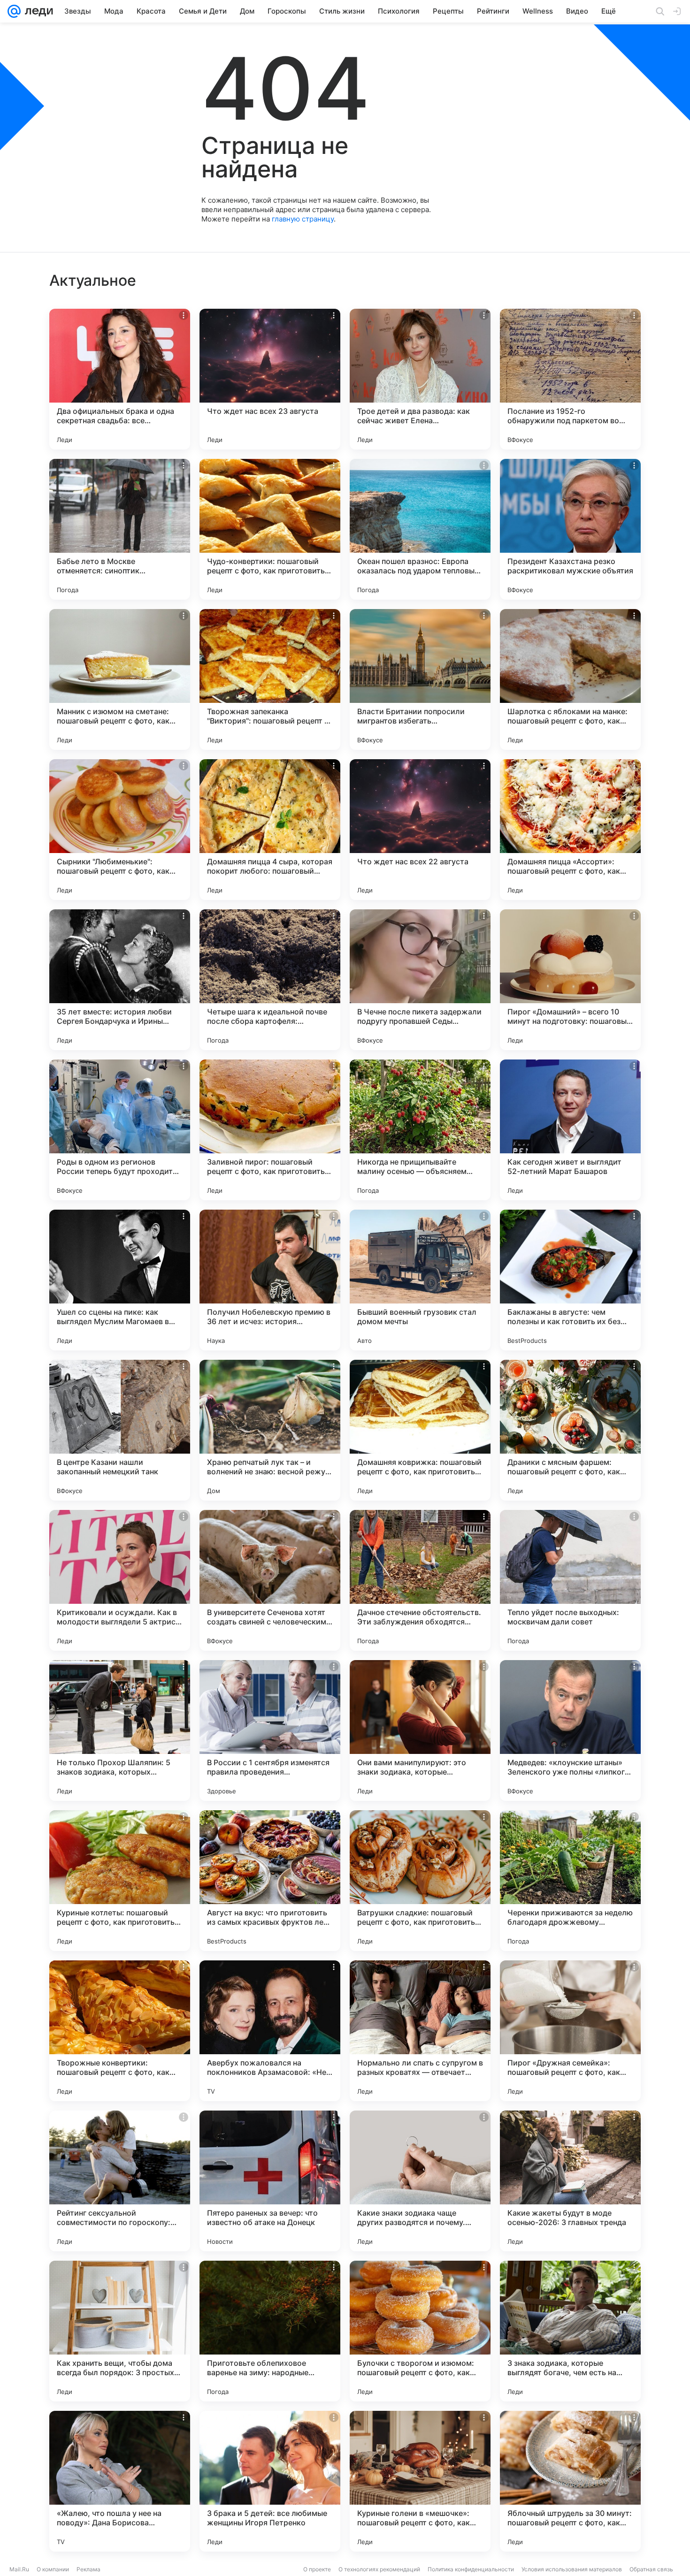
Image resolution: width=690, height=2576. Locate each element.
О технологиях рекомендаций (379, 2569)
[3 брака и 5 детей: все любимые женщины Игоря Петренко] (270, 2481)
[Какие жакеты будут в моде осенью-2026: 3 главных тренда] (570, 2181)
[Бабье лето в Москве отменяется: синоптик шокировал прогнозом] (120, 529)
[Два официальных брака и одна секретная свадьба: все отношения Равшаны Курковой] (120, 379)
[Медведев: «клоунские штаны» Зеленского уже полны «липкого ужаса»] (570, 1730)
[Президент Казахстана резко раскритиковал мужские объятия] (570, 529)
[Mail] (14, 11)
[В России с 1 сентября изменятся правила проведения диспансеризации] (270, 1730)
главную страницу (303, 219)
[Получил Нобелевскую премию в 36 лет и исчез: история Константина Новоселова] (270, 1280)
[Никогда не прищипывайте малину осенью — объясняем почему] (420, 1130)
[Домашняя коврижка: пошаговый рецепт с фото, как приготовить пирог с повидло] (420, 1430)
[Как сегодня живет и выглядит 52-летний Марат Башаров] (570, 1130)
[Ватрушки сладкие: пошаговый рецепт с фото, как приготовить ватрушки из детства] (420, 1881)
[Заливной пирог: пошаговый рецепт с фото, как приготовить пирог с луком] (270, 1130)
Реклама (88, 2569)
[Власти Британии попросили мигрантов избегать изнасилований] (420, 679)
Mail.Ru (19, 2569)
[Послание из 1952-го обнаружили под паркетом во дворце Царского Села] (570, 379)
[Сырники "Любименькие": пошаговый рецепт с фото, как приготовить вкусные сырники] (120, 830)
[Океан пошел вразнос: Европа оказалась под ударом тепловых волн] (420, 529)
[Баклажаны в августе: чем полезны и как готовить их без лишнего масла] (570, 1280)
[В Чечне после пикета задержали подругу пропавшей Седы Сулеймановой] (420, 980)
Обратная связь (651, 2569)
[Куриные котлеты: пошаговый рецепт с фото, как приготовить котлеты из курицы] (120, 1881)
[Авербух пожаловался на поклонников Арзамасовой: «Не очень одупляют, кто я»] (270, 2031)
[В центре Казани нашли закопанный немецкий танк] (120, 1430)
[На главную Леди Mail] (37, 11)
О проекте (317, 2569)
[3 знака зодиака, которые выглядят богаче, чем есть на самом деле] (570, 2331)
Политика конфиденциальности (471, 2569)
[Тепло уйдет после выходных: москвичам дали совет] (570, 1580)
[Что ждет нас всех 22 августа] (420, 830)
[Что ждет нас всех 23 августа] (270, 379)
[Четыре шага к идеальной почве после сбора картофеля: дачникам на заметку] (270, 980)
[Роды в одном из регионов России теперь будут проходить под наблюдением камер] (120, 1130)
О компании (53, 2569)
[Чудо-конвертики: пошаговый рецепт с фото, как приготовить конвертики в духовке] (270, 529)
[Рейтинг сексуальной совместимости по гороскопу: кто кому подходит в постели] (120, 2181)
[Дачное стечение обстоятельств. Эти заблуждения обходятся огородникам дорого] (420, 1580)
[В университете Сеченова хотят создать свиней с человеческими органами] (270, 1580)
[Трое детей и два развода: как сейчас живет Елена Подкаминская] (420, 379)
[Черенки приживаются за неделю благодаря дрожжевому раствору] (570, 1881)
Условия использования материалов (572, 2569)
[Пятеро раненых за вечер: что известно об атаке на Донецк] (270, 2181)
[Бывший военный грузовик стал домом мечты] (420, 1280)
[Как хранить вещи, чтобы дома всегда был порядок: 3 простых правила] (120, 2331)
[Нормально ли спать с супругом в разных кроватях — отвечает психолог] (420, 2031)
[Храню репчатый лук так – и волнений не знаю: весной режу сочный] (270, 1430)
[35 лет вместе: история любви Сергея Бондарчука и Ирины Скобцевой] (120, 980)
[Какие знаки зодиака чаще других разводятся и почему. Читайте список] (420, 2181)
